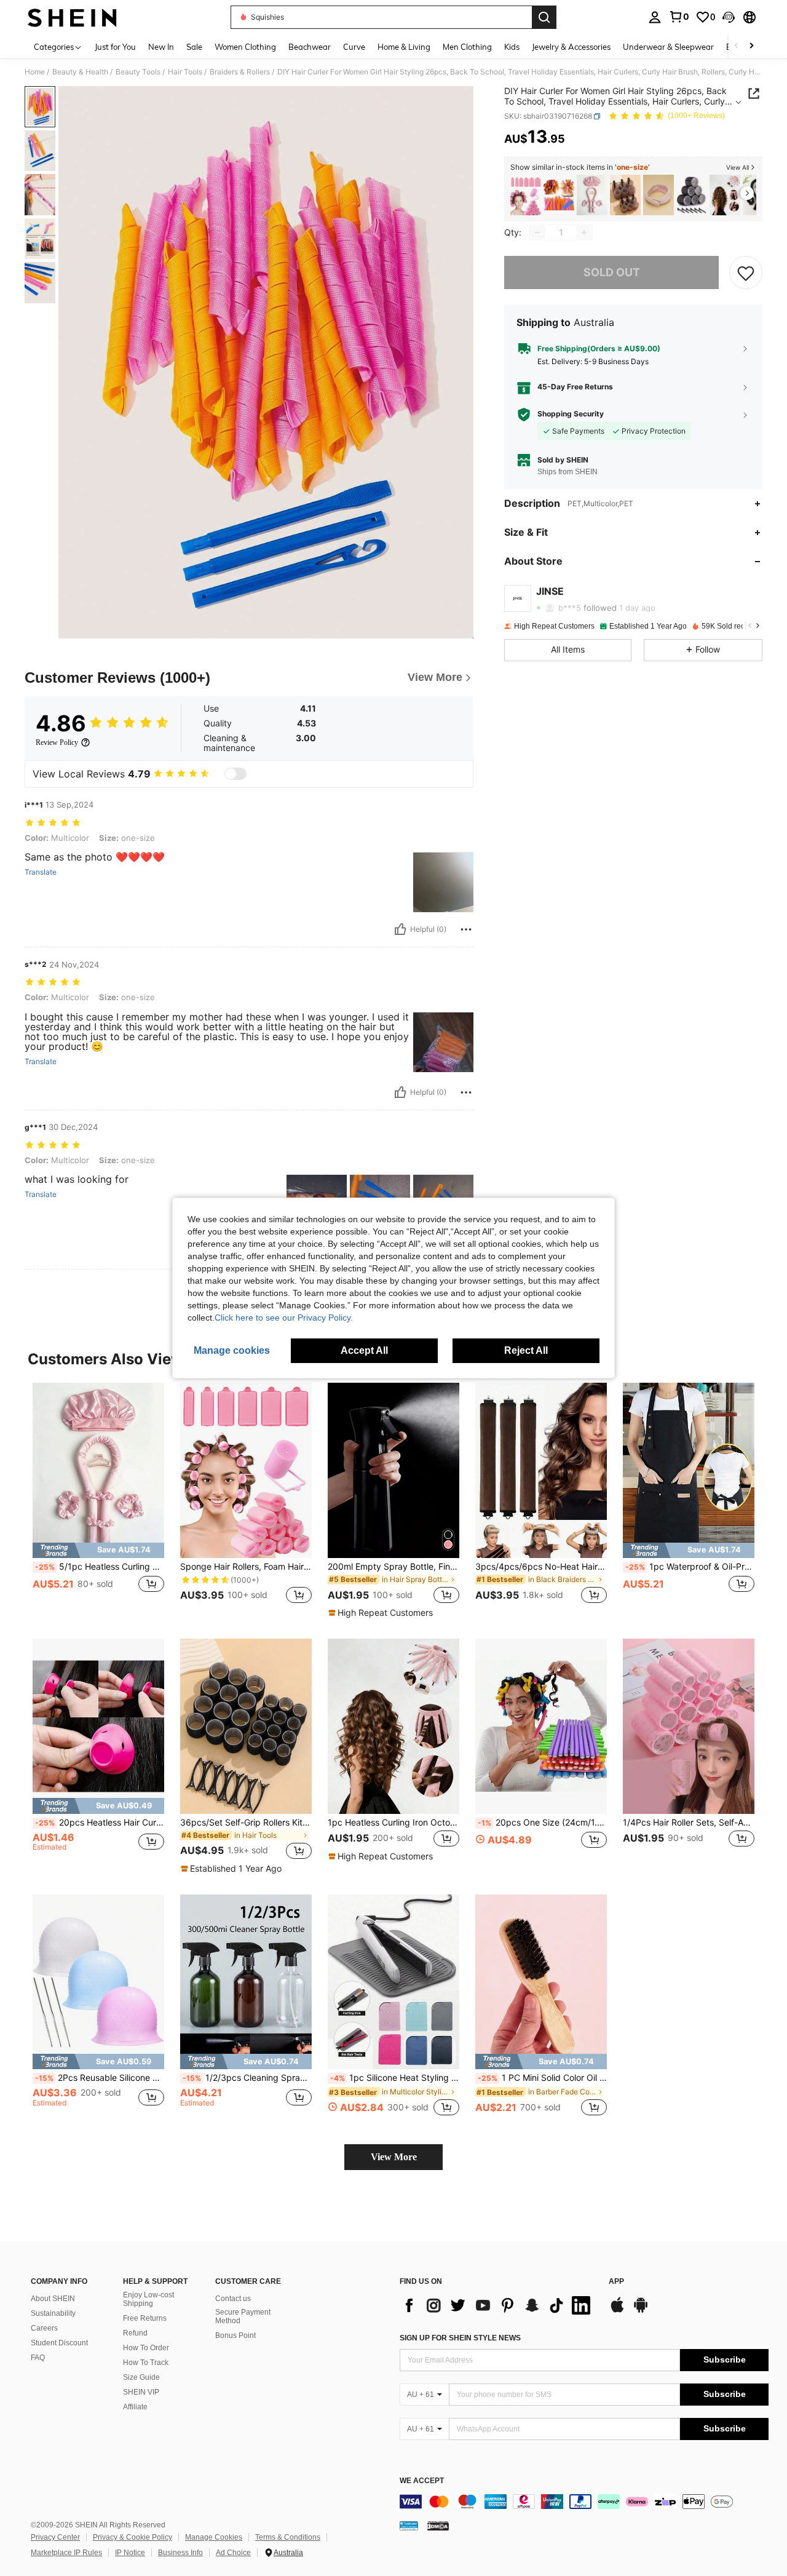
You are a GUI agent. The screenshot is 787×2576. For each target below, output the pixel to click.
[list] (498, 2305)
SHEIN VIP (141, 2392)
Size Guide (141, 2377)
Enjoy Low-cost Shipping (148, 2299)
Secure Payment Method (243, 2316)
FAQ (38, 2358)
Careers (44, 2328)
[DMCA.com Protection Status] (438, 2526)
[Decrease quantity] (537, 233)
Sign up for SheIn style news (460, 2338)
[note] (98, 1550)
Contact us (233, 2299)
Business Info (180, 2553)
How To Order (146, 2348)
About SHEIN (53, 2299)
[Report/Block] (466, 929)
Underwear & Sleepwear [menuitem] (668, 47)
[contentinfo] (584, 2502)
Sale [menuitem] (194, 47)
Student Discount (59, 2343)
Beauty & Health (80, 72)
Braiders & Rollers (240, 72)
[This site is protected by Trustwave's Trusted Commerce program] (409, 2526)
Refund (135, 2333)
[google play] (641, 2311)
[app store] (617, 2311)
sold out (612, 273)
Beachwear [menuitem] (310, 47)
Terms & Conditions (288, 2537)
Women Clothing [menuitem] (245, 47)
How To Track (146, 2363)
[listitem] (526, 195)
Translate (41, 872)
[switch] (235, 774)
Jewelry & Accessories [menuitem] (571, 47)
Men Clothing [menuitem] (467, 47)
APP (616, 2282)
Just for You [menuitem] (115, 47)
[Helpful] (400, 929)
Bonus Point (235, 2335)
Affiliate (135, 2407)
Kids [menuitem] (512, 47)
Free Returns (145, 2318)
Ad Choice (233, 2553)
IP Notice (130, 2553)
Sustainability (53, 2313)
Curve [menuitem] (354, 47)
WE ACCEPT (422, 2481)
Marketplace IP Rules (66, 2553)
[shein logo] (72, 17)
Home (35, 72)
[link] (679, 17)
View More (394, 2157)
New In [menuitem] (161, 47)
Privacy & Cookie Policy (132, 2537)
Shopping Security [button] (571, 415)
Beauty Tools (138, 72)
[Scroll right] (751, 46)
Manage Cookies (214, 2537)
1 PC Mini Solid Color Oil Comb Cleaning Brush (542, 2078)
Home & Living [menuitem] (404, 47)
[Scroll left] (737, 46)
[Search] (544, 17)
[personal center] (655, 17)
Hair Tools (185, 72)
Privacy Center (55, 2537)
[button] (729, 17)
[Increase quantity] (584, 233)
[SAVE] (746, 272)
